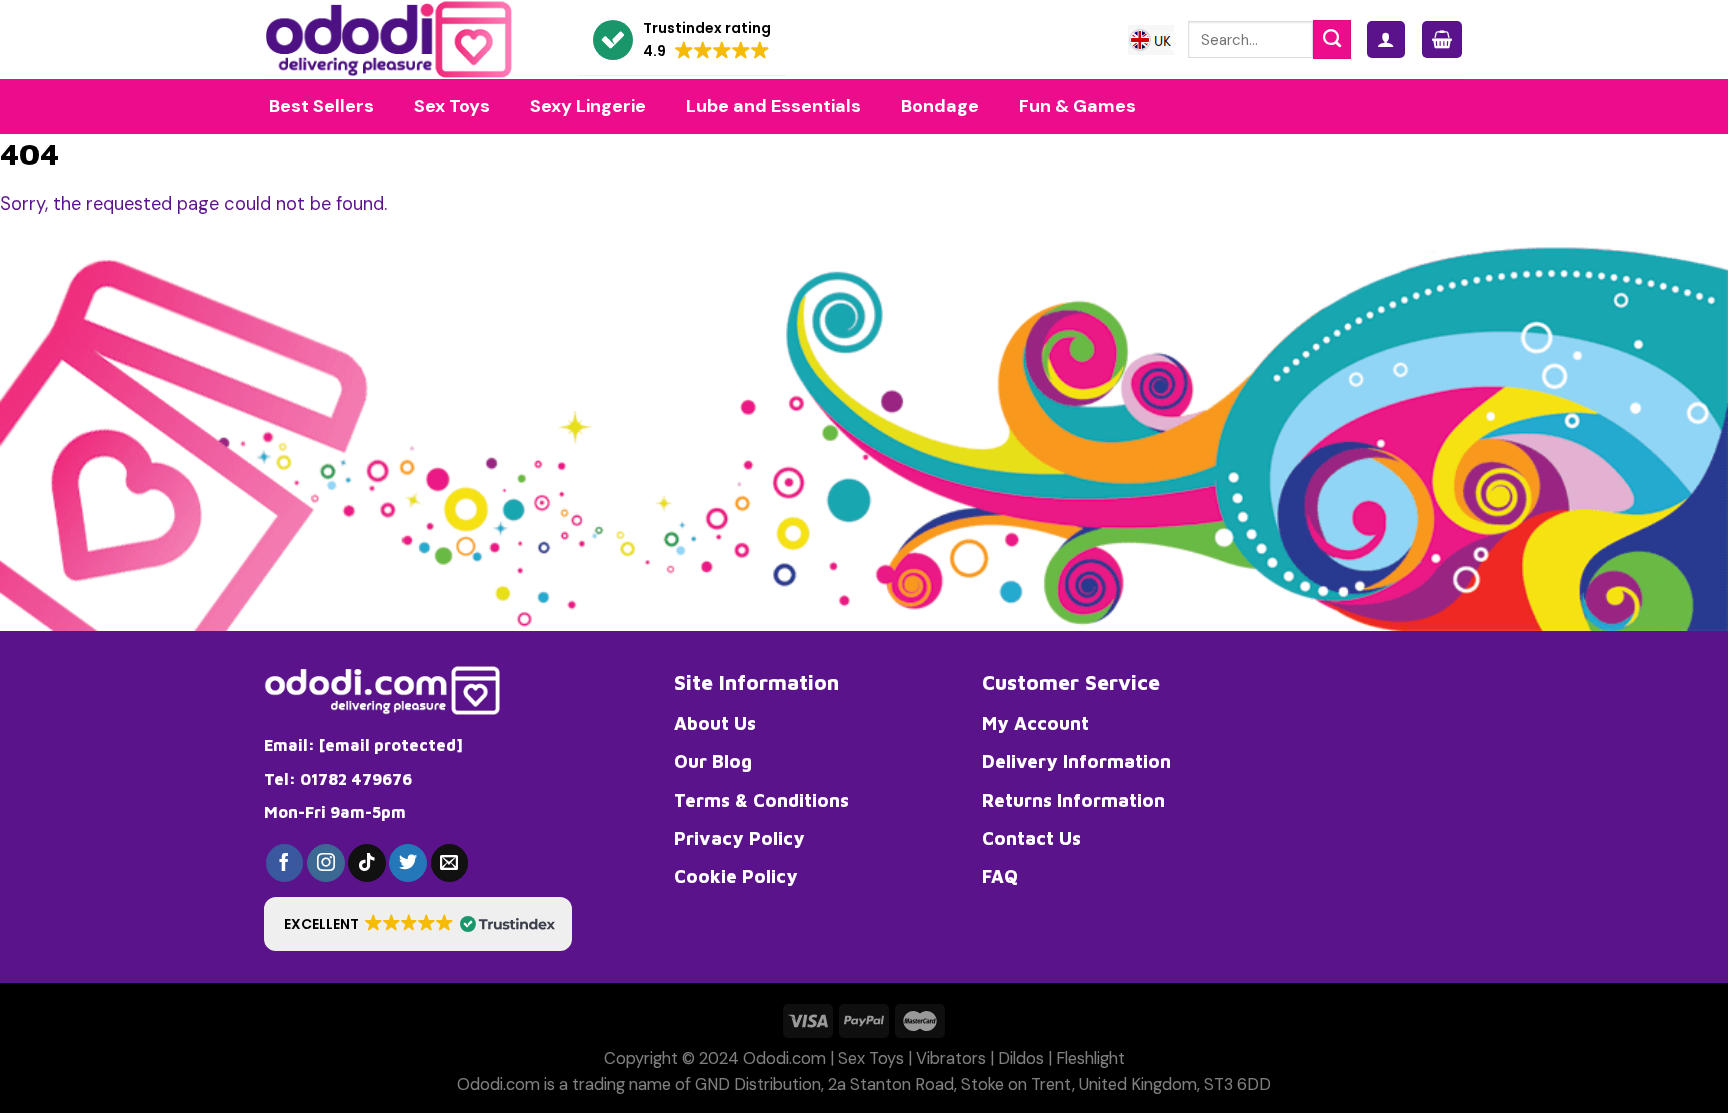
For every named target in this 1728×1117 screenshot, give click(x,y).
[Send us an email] (450, 863)
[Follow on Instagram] (326, 863)
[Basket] (1442, 39)
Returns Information (1073, 800)
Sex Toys (871, 1058)
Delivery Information (1076, 761)
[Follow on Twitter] (408, 863)
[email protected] (391, 745)
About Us (715, 723)
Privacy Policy (739, 838)
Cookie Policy (736, 876)
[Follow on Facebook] (285, 863)
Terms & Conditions (761, 800)
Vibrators (951, 1058)
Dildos (1021, 1058)
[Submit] (1332, 39)
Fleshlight (1090, 1058)
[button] (682, 40)
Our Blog (713, 761)
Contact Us (1031, 838)
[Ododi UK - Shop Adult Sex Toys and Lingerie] (406, 39)
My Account (1035, 723)
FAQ (1000, 876)
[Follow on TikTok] (367, 863)
